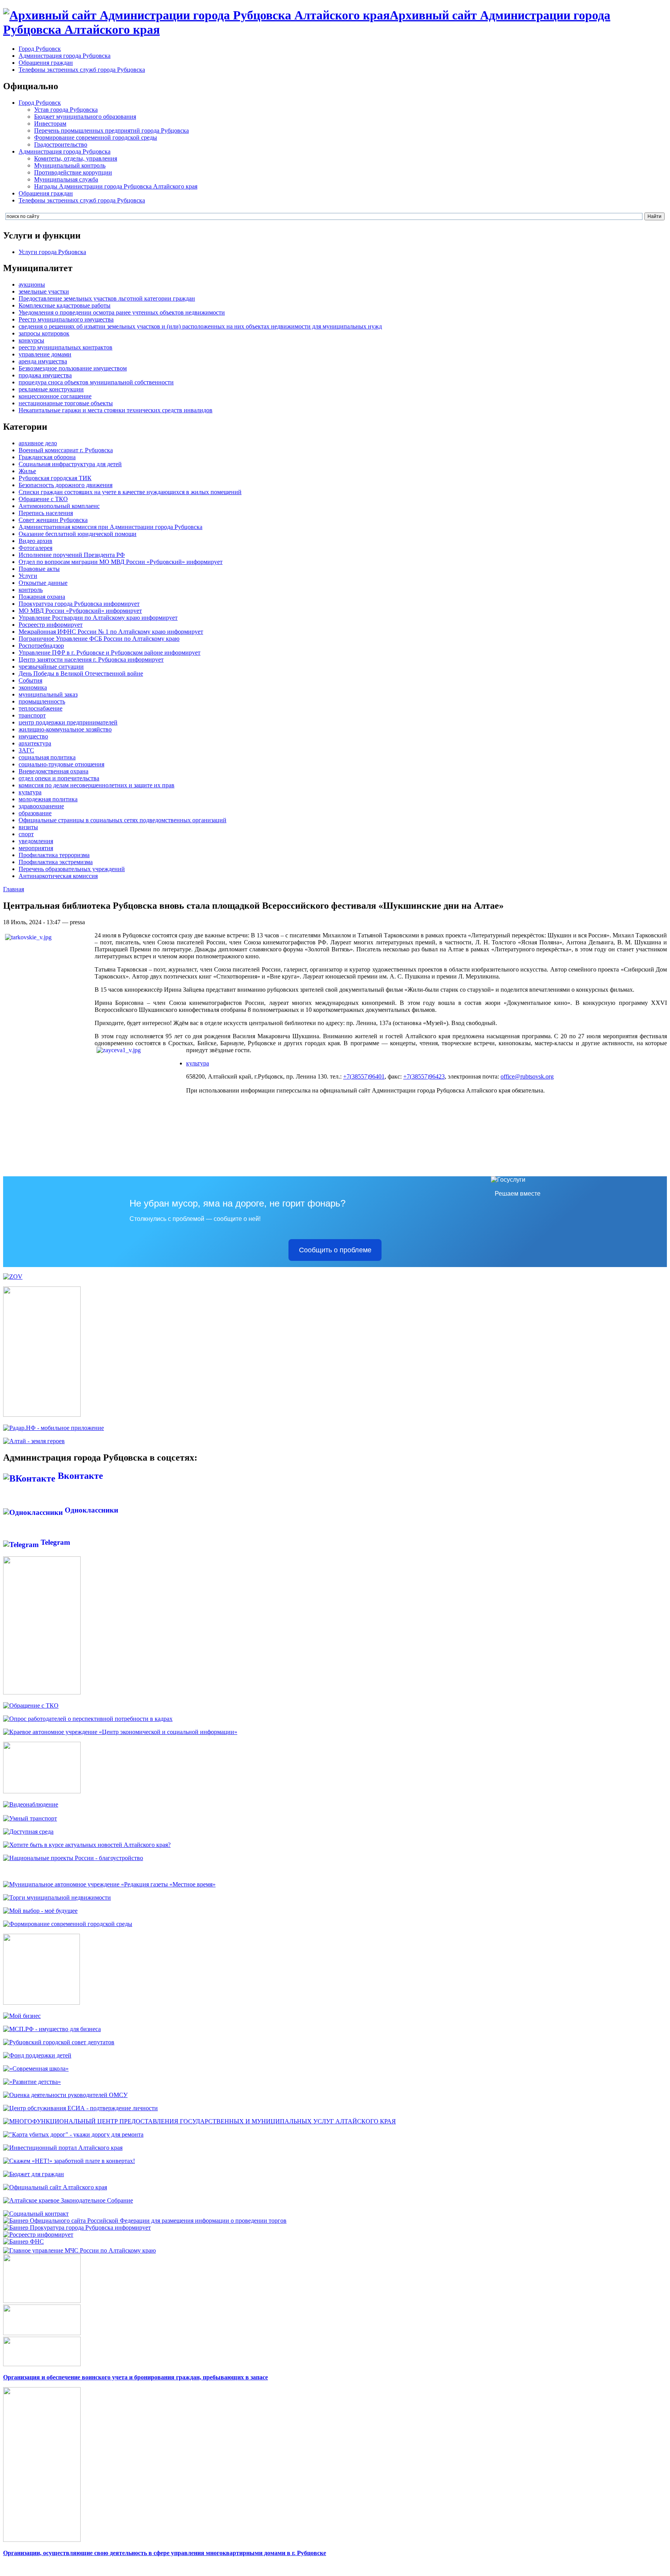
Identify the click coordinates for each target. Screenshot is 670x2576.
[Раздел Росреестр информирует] (38, 2235)
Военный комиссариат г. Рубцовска (66, 450)
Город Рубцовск (40, 49)
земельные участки (44, 291)
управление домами (45, 354)
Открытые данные (43, 583)
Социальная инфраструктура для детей (70, 464)
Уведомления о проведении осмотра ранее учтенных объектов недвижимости (122, 312)
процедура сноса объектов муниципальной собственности (96, 382)
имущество (33, 736)
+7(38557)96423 (424, 1076)
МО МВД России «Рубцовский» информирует (80, 611)
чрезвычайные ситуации (51, 666)
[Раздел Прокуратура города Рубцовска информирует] (77, 2228)
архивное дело (38, 443)
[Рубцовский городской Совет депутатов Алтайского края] (59, 2042)
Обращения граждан (46, 63)
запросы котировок (44, 333)
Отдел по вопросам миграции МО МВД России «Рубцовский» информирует (121, 562)
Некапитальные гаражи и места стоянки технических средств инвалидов (116, 410)
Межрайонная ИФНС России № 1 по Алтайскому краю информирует (111, 632)
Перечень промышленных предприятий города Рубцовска (111, 131)
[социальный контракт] (36, 2214)
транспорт (32, 715)
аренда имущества (43, 361)
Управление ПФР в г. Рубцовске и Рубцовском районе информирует (110, 653)
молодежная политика (48, 799)
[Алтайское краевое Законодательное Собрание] (68, 2200)
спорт (26, 834)
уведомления (36, 841)
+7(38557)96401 (364, 1076)
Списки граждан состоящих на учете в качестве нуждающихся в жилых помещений (130, 492)
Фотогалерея (35, 548)
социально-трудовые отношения (61, 764)
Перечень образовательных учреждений (72, 869)
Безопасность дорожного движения (66, 485)
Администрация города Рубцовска (65, 56)
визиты (28, 827)
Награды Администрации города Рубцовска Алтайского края (116, 186)
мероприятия (36, 848)
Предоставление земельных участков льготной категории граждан (107, 298)
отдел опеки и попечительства (59, 778)
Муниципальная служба (66, 179)
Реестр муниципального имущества (66, 319)
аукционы (32, 284)
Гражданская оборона (47, 457)
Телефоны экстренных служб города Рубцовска (82, 70)
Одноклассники (91, 1510)
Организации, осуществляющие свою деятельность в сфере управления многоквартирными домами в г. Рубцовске (165, 2553)
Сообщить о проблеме (335, 1250)
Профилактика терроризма (54, 855)
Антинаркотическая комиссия (58, 876)
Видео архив (35, 541)
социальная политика (47, 757)
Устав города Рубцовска (66, 110)
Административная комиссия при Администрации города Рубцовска (111, 527)
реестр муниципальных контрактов (66, 347)
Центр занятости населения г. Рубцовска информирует (91, 660)
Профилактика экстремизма (56, 862)
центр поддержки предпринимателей (68, 722)
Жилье (27, 471)
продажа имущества (45, 375)
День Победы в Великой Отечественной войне (81, 673)
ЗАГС (26, 750)
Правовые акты (39, 569)
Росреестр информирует (51, 625)
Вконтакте (79, 1476)
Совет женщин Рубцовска (53, 520)
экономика (33, 687)
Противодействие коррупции (73, 172)
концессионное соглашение (55, 396)
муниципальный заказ (48, 694)
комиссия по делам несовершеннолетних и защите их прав (97, 785)
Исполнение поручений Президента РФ (72, 555)
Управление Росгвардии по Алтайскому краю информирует (98, 618)
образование (35, 813)
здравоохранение (41, 806)
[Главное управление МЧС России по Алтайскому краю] (79, 2248)
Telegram (54, 1542)
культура (30, 792)
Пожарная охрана (42, 597)
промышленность (42, 701)
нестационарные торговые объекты (66, 403)
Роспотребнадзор (41, 646)
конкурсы (31, 340)
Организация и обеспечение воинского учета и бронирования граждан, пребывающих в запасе (136, 2377)
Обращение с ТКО (43, 499)
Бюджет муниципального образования (85, 117)
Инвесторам (50, 124)
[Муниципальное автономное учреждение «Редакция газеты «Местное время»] (109, 1884)
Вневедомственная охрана (54, 771)
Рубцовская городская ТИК (55, 478)
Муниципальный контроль (70, 165)
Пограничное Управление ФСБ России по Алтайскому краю (99, 639)
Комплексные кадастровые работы (65, 305)
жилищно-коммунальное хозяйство (65, 729)
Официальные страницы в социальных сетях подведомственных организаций (123, 820)
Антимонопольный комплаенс (59, 506)
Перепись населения (46, 513)
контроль (31, 590)
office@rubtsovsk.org (527, 1076)
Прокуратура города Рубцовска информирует (79, 604)
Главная (14, 889)
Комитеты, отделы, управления (76, 158)
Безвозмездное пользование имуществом (73, 368)
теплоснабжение (41, 708)
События (30, 680)
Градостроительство (61, 144)
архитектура (35, 743)
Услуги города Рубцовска (52, 252)
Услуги (28, 576)
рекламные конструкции (51, 389)
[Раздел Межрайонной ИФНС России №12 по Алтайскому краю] (23, 2241)
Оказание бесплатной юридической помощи (78, 534)
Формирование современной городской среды (96, 137)
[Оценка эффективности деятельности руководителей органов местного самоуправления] (65, 2095)
